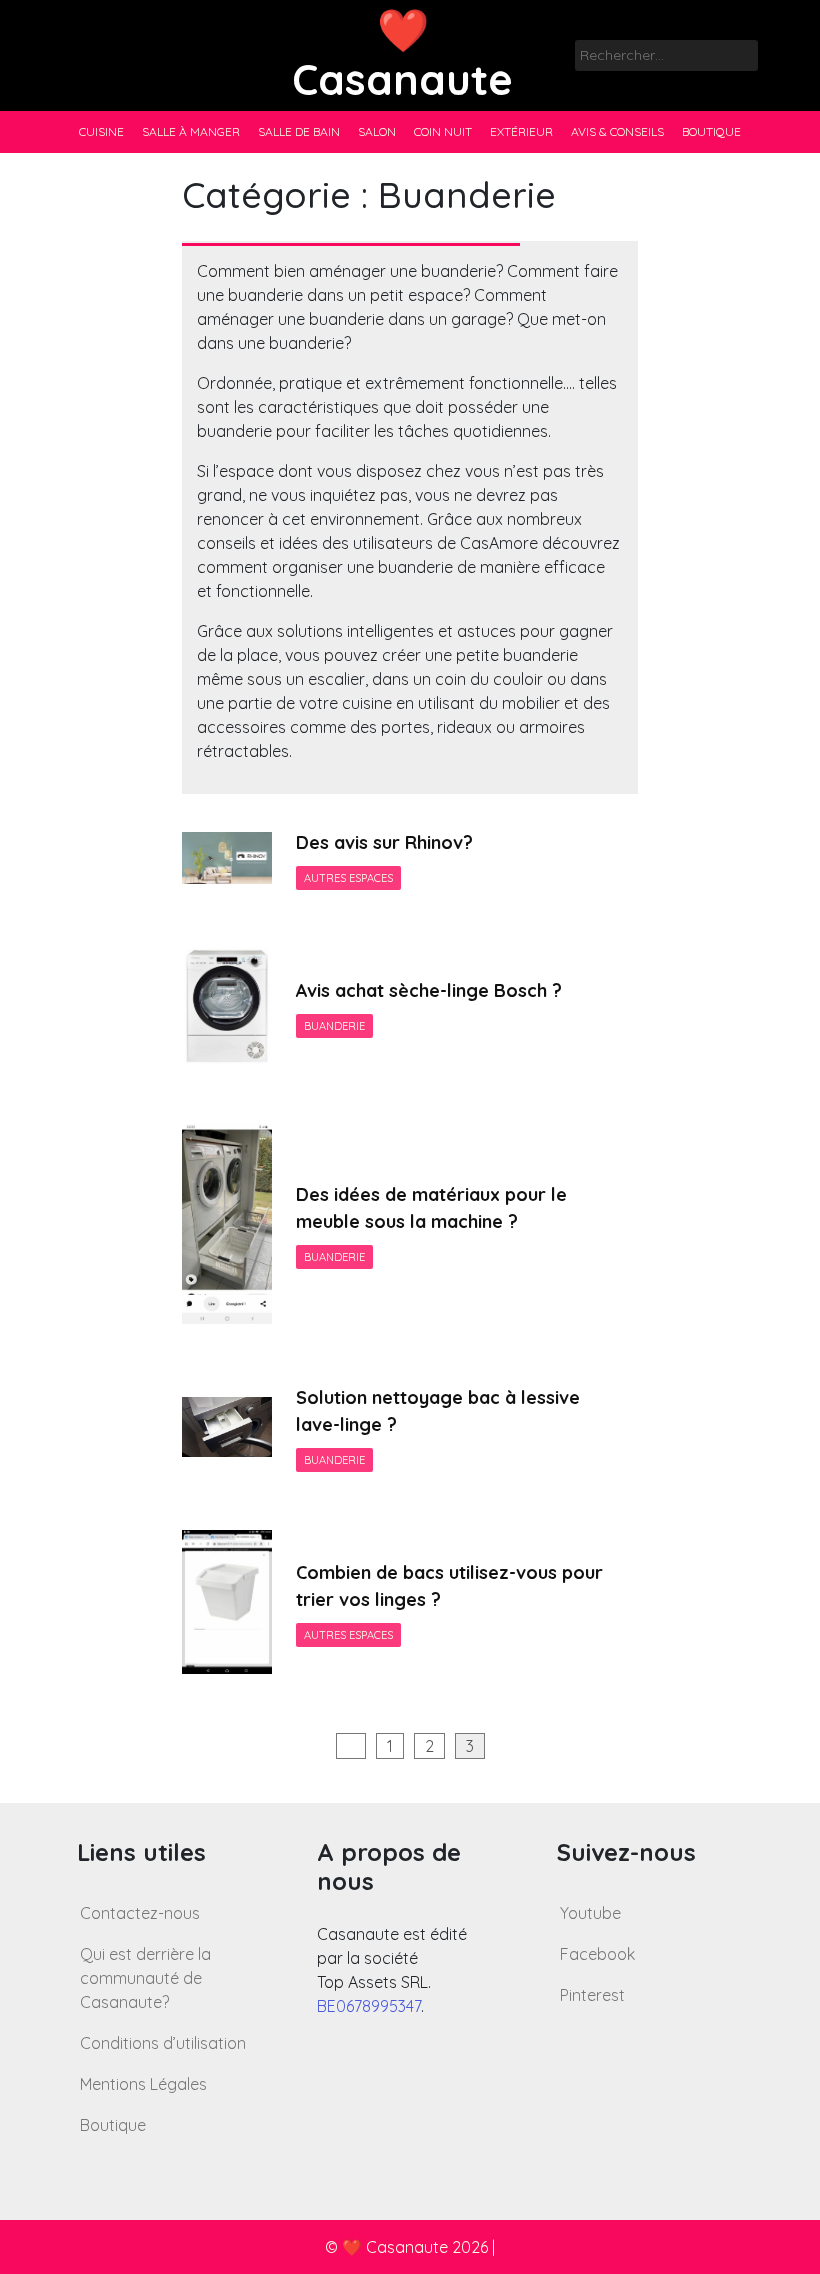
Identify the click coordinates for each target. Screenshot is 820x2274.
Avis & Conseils (617, 131)
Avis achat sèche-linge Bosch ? (429, 990)
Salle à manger (191, 131)
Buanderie (334, 1026)
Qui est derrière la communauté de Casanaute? (145, 1978)
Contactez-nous (140, 1913)
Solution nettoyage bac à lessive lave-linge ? (438, 1411)
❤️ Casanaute (402, 54)
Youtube (590, 1913)
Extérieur (521, 131)
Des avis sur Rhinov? (384, 842)
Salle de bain (299, 131)
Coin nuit (443, 131)
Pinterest (592, 1995)
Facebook (597, 1954)
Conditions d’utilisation (163, 2043)
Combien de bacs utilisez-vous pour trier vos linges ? (449, 1586)
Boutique (711, 131)
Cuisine (101, 131)
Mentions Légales (143, 2084)
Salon (377, 131)
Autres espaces (348, 878)
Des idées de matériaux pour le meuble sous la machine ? (431, 1208)
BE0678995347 (369, 2006)
